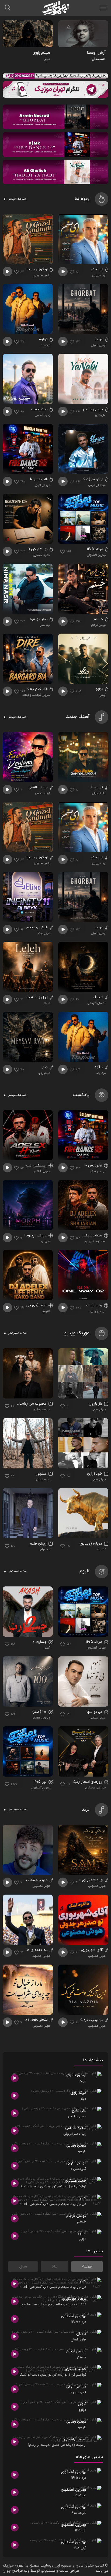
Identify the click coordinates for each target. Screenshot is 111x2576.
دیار (45, 1067)
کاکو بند (46, 1311)
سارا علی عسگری (96, 1788)
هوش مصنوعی (97, 1886)
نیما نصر (45, 625)
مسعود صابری (42, 1410)
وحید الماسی (43, 415)
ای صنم (98, 269)
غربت (99, 339)
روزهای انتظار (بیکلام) (85, 1782)
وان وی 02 (95, 1305)
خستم (99, 619)
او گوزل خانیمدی (35, 269)
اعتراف (99, 997)
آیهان (103, 695)
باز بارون (96, 1404)
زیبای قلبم (39, 1544)
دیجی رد (45, 1241)
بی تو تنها (95, 1712)
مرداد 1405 (96, 549)
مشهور (42, 1474)
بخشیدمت (40, 409)
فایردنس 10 (39, 479)
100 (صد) (40, 1712)
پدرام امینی (99, 1410)
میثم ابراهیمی (97, 485)
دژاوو (100, 689)
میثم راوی (44, 1073)
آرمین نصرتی (98, 345)
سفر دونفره (39, 619)
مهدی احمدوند (41, 1956)
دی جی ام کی (43, 485)
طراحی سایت (69, 2571)
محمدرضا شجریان (95, 1241)
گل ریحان (96, 787)
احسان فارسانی (97, 1003)
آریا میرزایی (99, 275)
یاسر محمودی (42, 275)
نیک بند (45, 345)
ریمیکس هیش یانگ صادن (26, 1166)
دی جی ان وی (98, 1311)
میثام (47, 1003)
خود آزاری (95, 1474)
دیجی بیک (44, 933)
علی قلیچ (100, 415)
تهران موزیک (13, 2566)
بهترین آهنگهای (96, 555)
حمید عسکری (42, 555)
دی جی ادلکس (41, 1171)
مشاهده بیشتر (17, 199)
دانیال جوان (99, 793)
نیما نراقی (44, 1549)
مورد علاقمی (39, 787)
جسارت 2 (40, 1642)
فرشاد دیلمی (43, 793)
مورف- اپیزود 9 (36, 1235)
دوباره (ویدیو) (91, 1544)
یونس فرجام (98, 625)
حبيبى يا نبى (94, 409)
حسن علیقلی (98, 1718)
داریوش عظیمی (41, 1718)
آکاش (47, 1648)
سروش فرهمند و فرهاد (36, 695)
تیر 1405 (41, 1782)
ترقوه (44, 339)
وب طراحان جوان (16, 2571)
